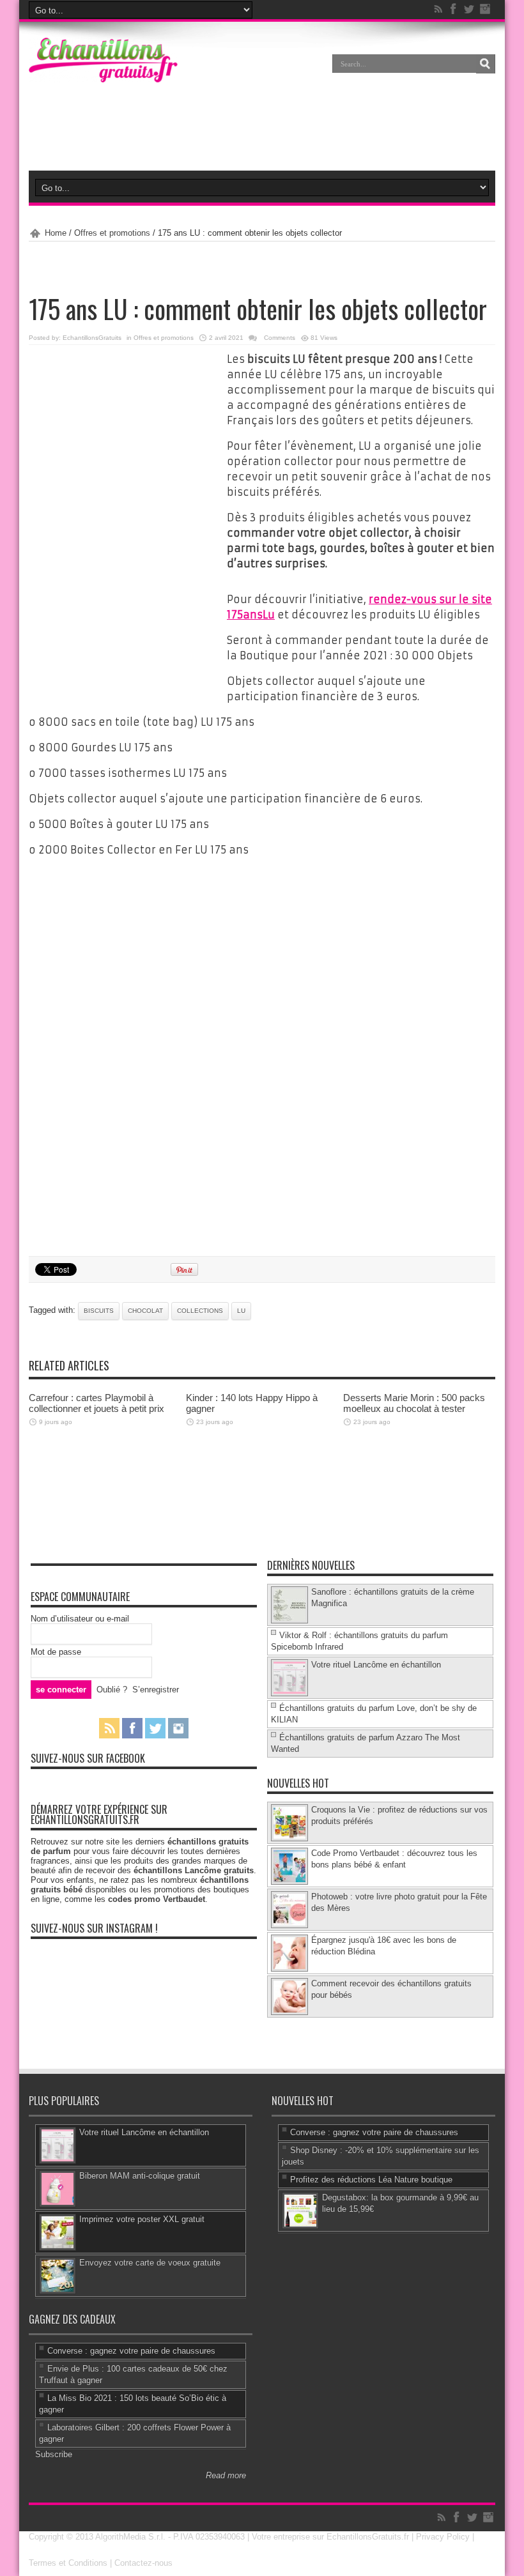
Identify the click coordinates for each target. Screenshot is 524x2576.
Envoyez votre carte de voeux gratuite (150, 2263)
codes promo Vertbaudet (157, 1899)
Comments (279, 338)
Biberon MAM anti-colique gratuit (140, 2176)
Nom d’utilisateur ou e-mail (80, 1619)
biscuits (99, 1311)
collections (200, 1311)
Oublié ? (112, 1690)
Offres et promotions (112, 233)
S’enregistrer (156, 1690)
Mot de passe (56, 1652)
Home (56, 233)
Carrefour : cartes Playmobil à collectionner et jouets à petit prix (96, 1403)
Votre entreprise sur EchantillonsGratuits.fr (330, 2537)
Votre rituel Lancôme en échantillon (376, 1665)
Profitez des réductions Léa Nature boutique (371, 2180)
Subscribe (54, 2454)
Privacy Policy (443, 2537)
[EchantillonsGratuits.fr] (103, 80)
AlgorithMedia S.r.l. (130, 2537)
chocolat (145, 1311)
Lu (241, 1311)
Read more (226, 2475)
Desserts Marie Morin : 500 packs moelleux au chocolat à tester (414, 1403)
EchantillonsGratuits (92, 338)
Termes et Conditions (68, 2563)
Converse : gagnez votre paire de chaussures (374, 2132)
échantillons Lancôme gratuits (194, 1870)
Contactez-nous (143, 2563)
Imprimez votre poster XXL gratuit (142, 2219)
